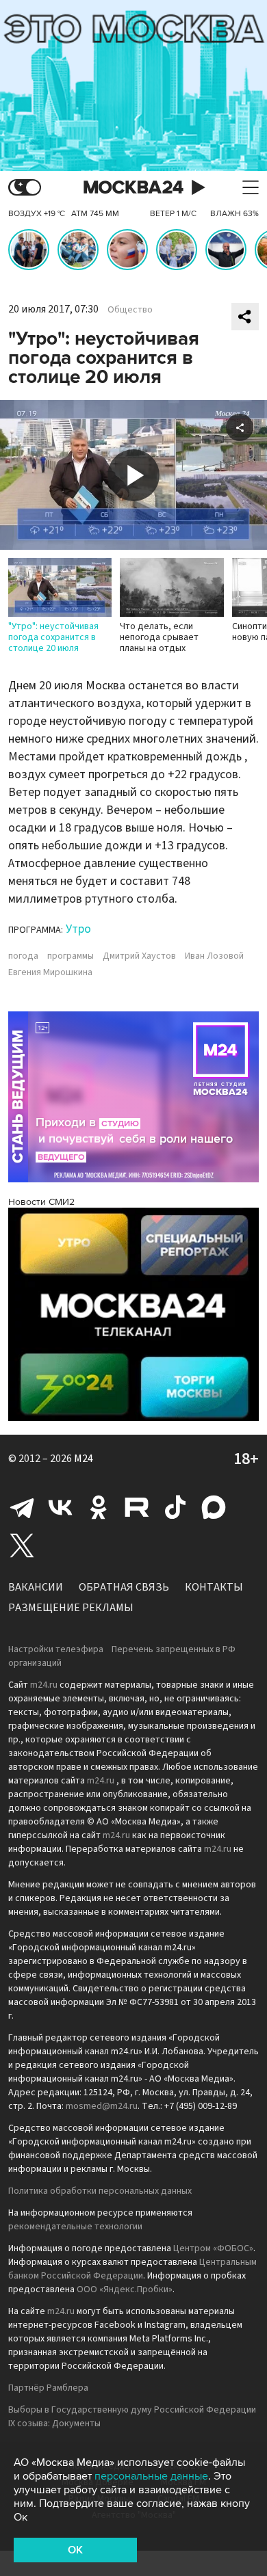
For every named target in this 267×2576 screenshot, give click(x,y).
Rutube (137, 1507)
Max (214, 1507)
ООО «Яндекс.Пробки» (125, 2289)
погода (23, 956)
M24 (84, 1459)
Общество (130, 310)
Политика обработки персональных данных (100, 2191)
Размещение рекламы (71, 1608)
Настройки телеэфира (56, 1649)
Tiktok (175, 1507)
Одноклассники (99, 1507)
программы (71, 956)
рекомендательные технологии (75, 2227)
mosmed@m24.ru (102, 2106)
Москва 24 (133, 188)
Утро (78, 929)
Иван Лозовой (214, 956)
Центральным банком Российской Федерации (132, 2269)
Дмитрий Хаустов (139, 956)
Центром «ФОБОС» (213, 2248)
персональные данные (151, 2476)
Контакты (214, 1587)
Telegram (22, 1507)
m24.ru (44, 1685)
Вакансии (36, 1587)
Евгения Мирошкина (50, 972)
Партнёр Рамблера (48, 2388)
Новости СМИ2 (41, 1202)
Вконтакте (60, 1507)
